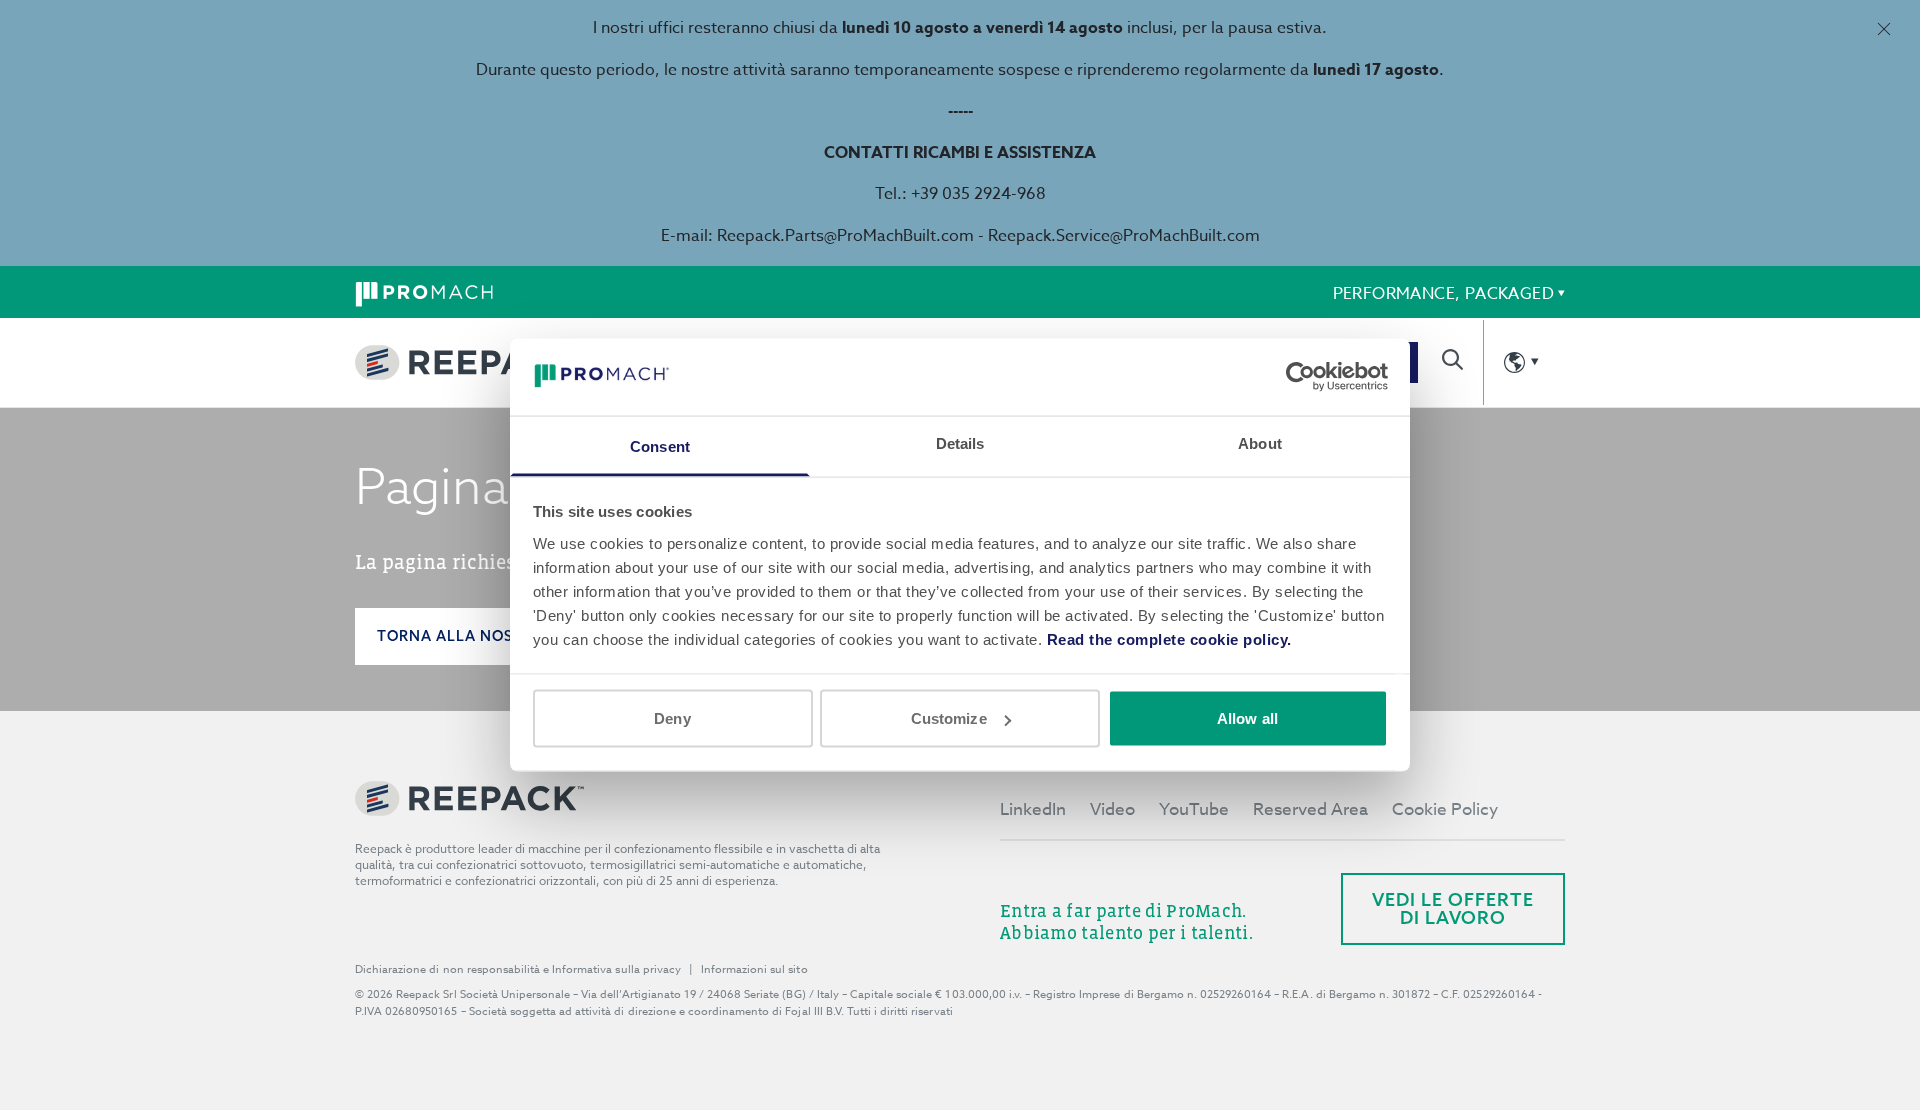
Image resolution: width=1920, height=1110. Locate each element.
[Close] (1883, 28)
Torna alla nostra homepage (505, 636)
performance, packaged (1443, 294)
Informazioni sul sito (754, 969)
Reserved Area (1310, 809)
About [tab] (1260, 442)
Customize (949, 718)
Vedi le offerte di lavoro (1453, 908)
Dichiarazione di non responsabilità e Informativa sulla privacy (518, 969)
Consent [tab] (660, 445)
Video (1112, 809)
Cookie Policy (1445, 809)
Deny (672, 718)
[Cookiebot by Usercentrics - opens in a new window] (1300, 377)
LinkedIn (1033, 809)
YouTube (1194, 809)
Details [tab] (960, 442)
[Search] (1452, 359)
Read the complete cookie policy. (1169, 638)
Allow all (1247, 718)
